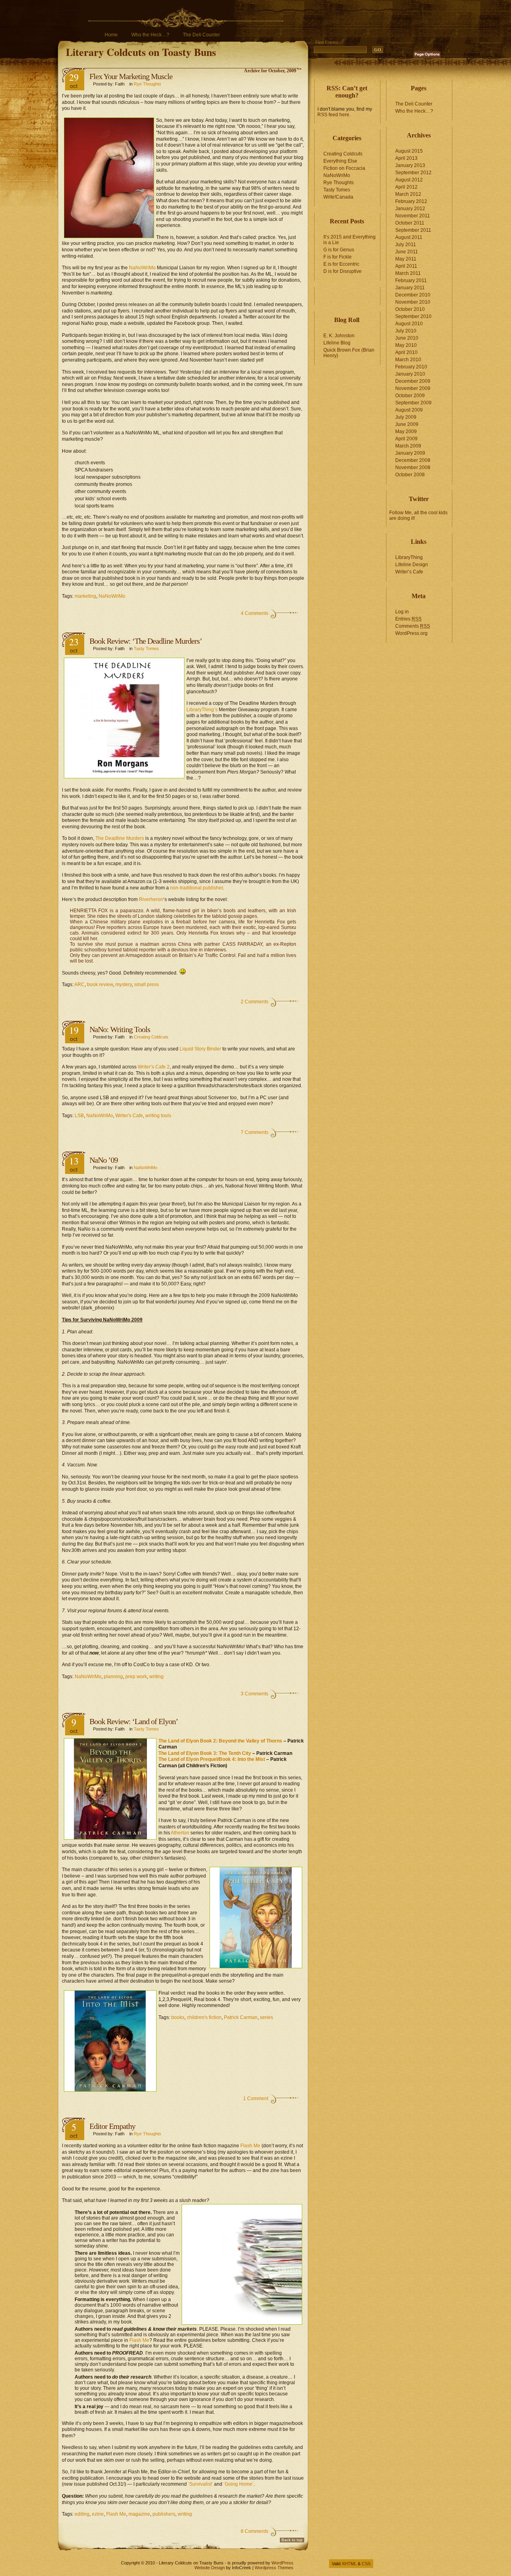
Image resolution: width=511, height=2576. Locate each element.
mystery (124, 985)
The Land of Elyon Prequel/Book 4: (198, 1759)
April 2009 (406, 439)
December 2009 (413, 381)
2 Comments (255, 1002)
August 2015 (409, 151)
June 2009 (407, 424)
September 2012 (413, 173)
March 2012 (408, 194)
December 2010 (413, 295)
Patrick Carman (241, 2017)
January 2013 (410, 165)
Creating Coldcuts (151, 1037)
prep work (136, 1677)
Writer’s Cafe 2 (154, 1067)
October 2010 (410, 309)
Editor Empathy (112, 2126)
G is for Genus (339, 250)
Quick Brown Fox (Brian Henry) (349, 353)
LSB (79, 1116)
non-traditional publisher (196, 888)
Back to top (292, 2540)
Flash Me (250, 2146)
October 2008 (410, 475)
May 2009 (406, 432)
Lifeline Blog (337, 343)
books (178, 2017)
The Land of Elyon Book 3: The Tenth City (205, 1753)
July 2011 (406, 245)
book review (100, 985)
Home (111, 35)
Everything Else (340, 161)
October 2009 (410, 396)
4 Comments (255, 613)
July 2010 (406, 331)
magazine (139, 2514)
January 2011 (410, 288)
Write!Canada (338, 197)
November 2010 (413, 302)
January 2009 (410, 453)
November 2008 (413, 467)
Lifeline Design (412, 565)
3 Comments (255, 1694)
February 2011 (411, 280)
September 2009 (413, 403)
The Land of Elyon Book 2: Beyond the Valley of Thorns (220, 1741)
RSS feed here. (334, 115)
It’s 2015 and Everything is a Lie (350, 240)
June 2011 (407, 252)
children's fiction (204, 2017)
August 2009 (409, 410)
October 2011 (410, 223)
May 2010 (406, 345)
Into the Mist (251, 1759)
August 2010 (409, 324)
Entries (408, 619)
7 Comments (255, 1132)
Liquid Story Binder (201, 1049)
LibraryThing (409, 557)
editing (82, 2514)
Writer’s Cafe (409, 572)
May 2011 (406, 259)
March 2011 (408, 273)
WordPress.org (411, 633)
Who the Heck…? (150, 35)
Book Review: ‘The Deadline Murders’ (146, 641)
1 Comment (256, 2099)
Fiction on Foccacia (344, 168)
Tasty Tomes (146, 648)
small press (147, 985)
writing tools (158, 1116)
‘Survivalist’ (200, 2484)
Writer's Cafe (129, 1116)
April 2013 (406, 158)
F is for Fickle (338, 257)
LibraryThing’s (202, 710)
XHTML (349, 2564)
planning (113, 1677)
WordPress (282, 2563)
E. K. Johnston (339, 336)
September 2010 (413, 316)
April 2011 (406, 266)
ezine (98, 2514)
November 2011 (413, 216)
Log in (402, 612)
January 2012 (410, 209)
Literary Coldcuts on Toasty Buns (141, 52)
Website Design (210, 2568)
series (266, 2017)
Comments (413, 626)
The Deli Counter (201, 35)
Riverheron (151, 899)
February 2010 (411, 367)
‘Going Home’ (239, 2484)
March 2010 (408, 360)
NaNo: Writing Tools (120, 1029)
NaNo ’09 (104, 1160)
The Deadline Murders (120, 838)
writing (156, 1677)
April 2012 (406, 187)
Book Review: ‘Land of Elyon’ (134, 1721)
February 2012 (411, 201)
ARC (79, 985)
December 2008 (413, 460)
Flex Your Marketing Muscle (131, 76)
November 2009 (413, 388)
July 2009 (406, 417)
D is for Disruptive (343, 271)
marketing (85, 596)
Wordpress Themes (274, 2568)
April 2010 (406, 352)
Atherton (180, 1833)
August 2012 (409, 180)
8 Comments (255, 2531)
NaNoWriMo (142, 268)
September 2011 (413, 230)
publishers (164, 2514)
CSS (366, 2564)
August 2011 (409, 237)
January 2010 (410, 374)
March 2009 (408, 446)
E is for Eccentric (341, 264)
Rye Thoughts (148, 84)
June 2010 (407, 338)
